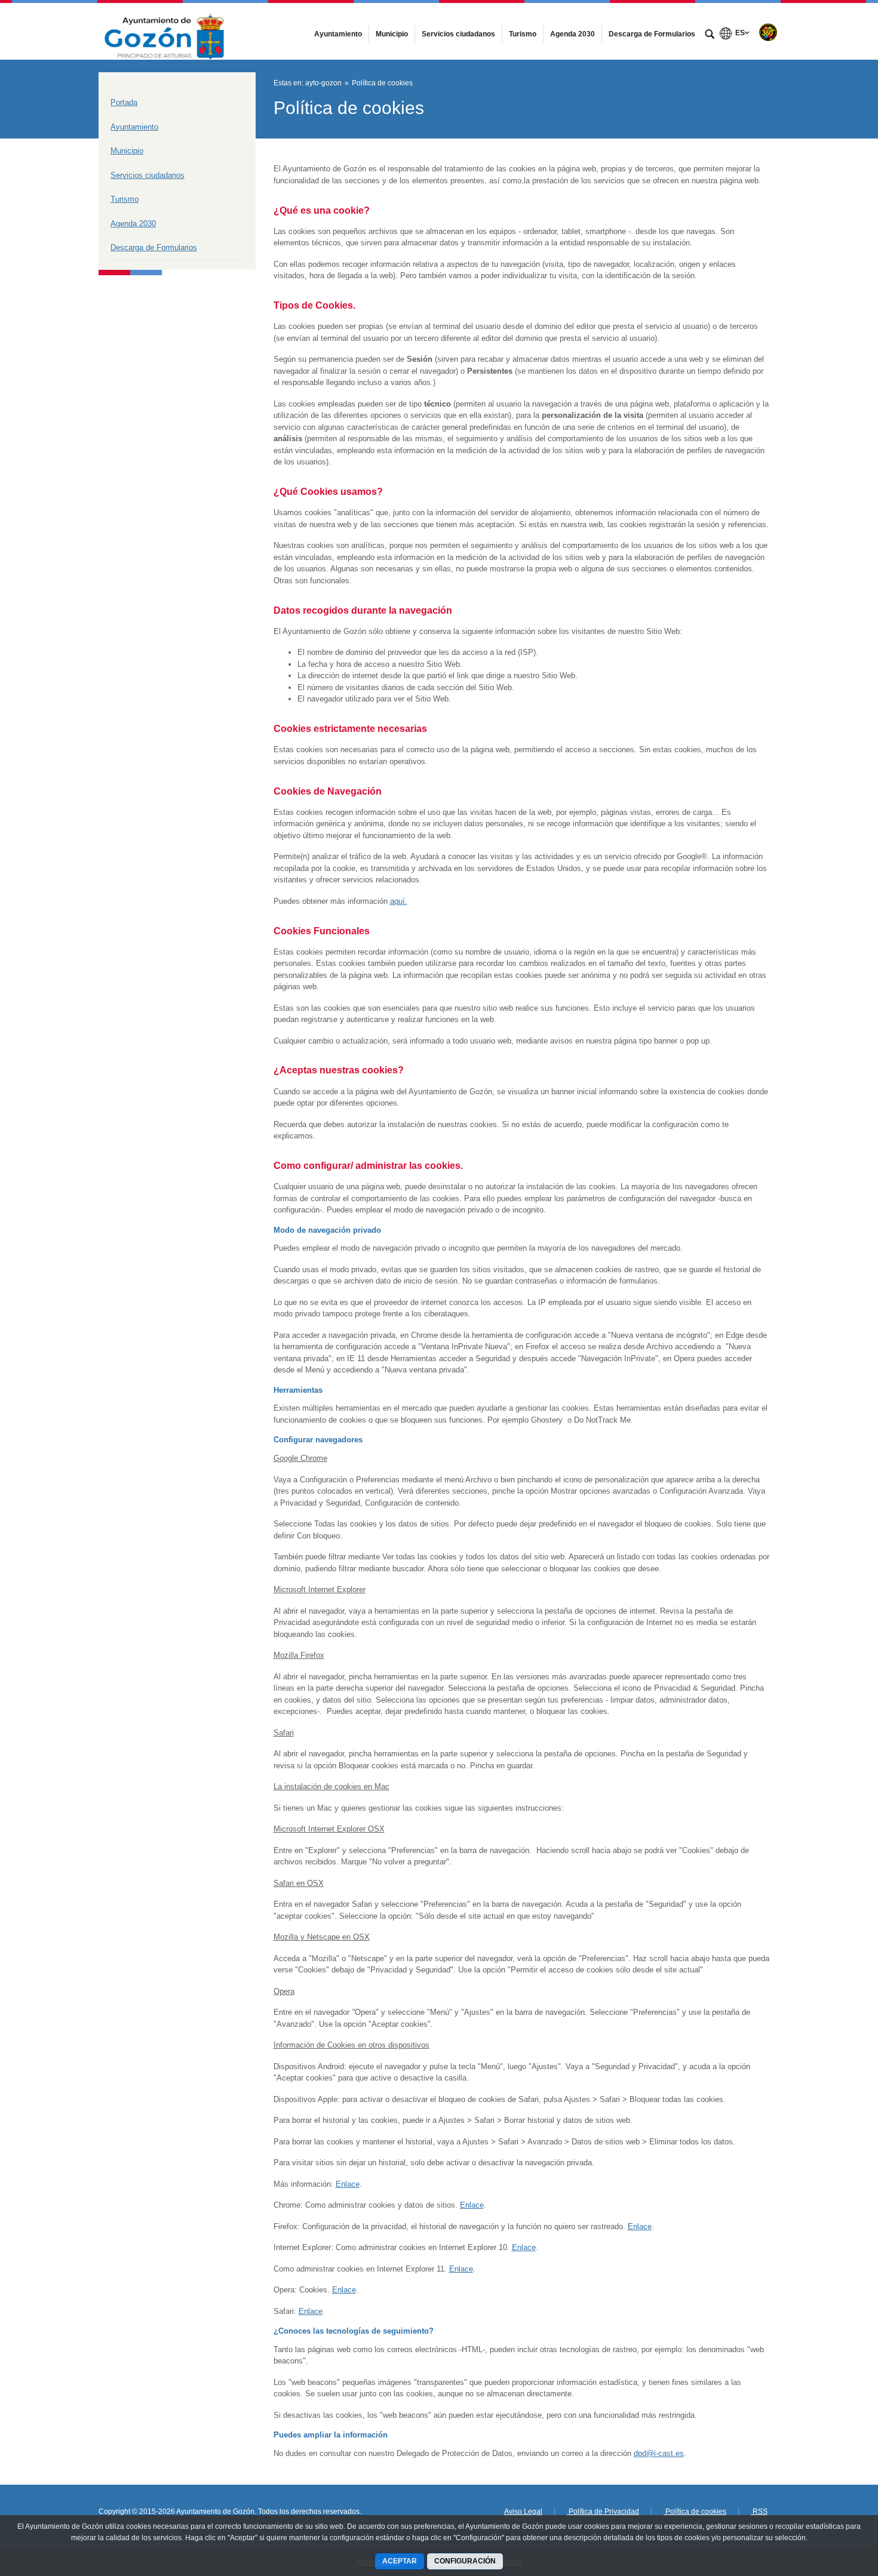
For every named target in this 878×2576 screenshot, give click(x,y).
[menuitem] (338, 34)
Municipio (127, 151)
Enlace (348, 2184)
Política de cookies (695, 2512)
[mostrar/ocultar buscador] (710, 35)
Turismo (125, 199)
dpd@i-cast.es (659, 2453)
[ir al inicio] (830, 2504)
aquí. (399, 901)
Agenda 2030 (133, 224)
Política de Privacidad (603, 2512)
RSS (759, 2512)
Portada (124, 102)
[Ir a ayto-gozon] (164, 31)
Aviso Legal (523, 2512)
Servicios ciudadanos (148, 175)
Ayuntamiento (134, 127)
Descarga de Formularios (154, 247)
